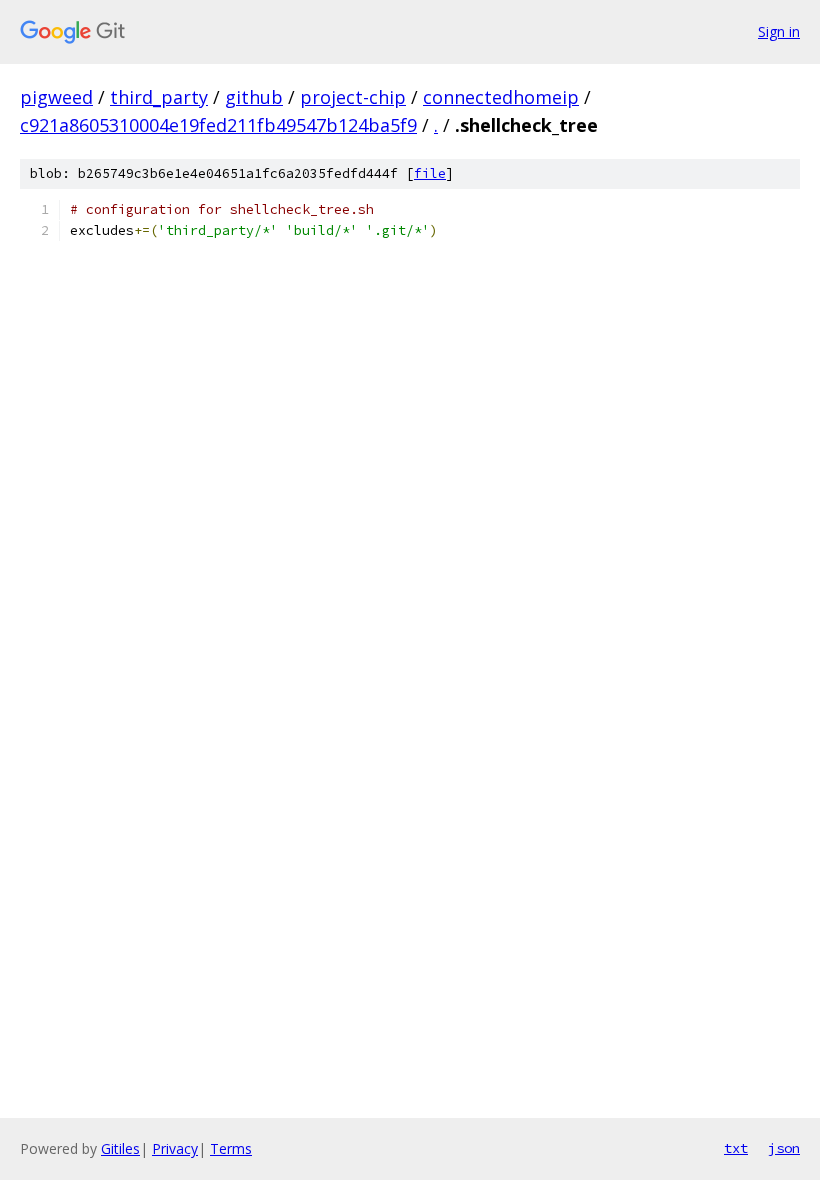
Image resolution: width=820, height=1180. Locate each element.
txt (736, 1148)
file (430, 173)
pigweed (56, 97)
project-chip (353, 97)
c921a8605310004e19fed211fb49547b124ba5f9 (218, 125)
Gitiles (120, 1148)
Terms (231, 1148)
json (784, 1148)
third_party (159, 97)
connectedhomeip (501, 97)
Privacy (175, 1148)
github (254, 97)
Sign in (779, 31)
